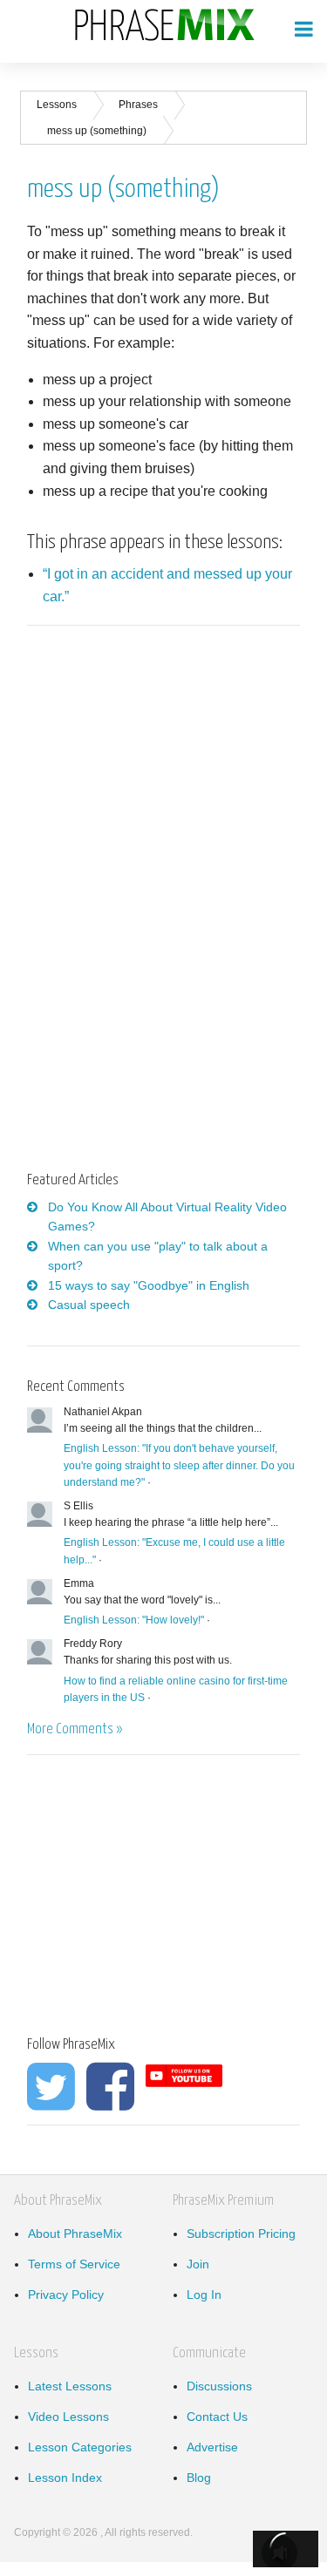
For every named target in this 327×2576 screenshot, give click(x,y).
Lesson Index (65, 2478)
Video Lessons (68, 2417)
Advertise (212, 2447)
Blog (199, 2478)
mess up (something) (97, 131)
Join (198, 2264)
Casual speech (89, 1305)
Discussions (219, 2386)
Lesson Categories (80, 2447)
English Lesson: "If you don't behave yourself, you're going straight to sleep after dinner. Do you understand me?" (179, 1465)
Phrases (138, 105)
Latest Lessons (70, 2386)
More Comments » (75, 1729)
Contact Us (217, 2417)
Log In (204, 2295)
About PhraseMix (75, 2234)
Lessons (57, 105)
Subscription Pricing (241, 2234)
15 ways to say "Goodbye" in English (149, 1285)
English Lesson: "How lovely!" (134, 1620)
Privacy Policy (66, 2295)
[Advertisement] (174, 776)
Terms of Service (74, 2264)
